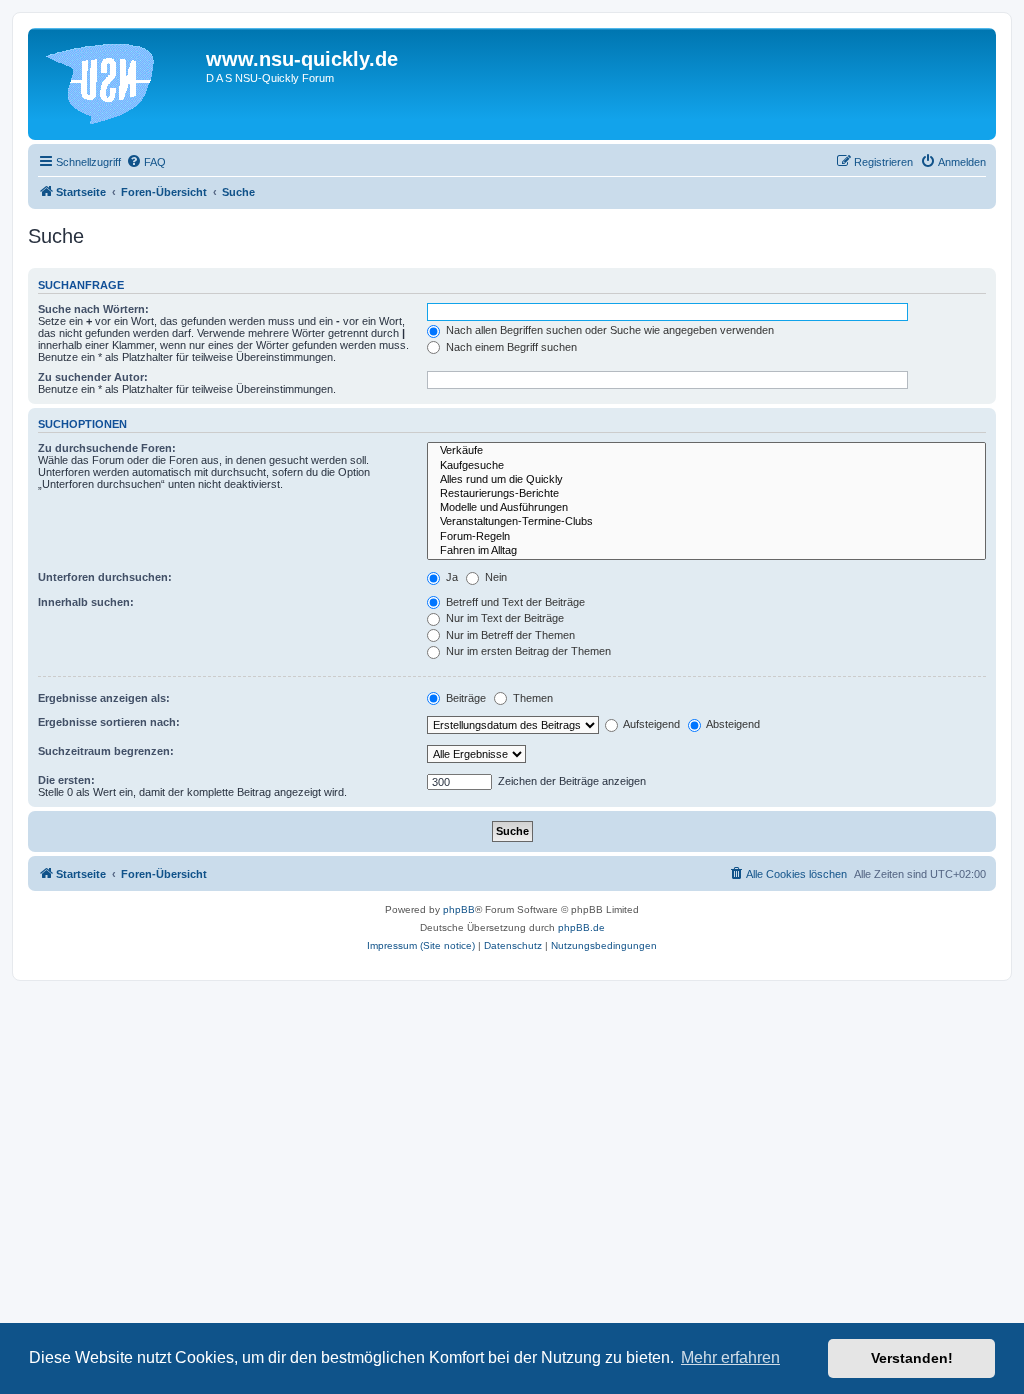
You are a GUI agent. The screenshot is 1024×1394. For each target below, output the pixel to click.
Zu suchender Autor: (93, 377)
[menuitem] (146, 162)
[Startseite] (119, 84)
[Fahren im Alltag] (706, 551)
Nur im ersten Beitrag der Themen (527, 651)
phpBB (459, 909)
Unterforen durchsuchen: (105, 577)
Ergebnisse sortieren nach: (109, 722)
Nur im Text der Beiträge (503, 618)
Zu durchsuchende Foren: (107, 448)
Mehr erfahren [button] (730, 1357)
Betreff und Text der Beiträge (514, 602)
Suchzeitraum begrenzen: (106, 751)
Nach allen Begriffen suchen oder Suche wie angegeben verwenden (608, 330)
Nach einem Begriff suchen (510, 347)
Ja (450, 577)
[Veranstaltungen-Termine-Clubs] (706, 522)
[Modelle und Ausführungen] (706, 508)
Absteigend (732, 724)
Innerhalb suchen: (86, 602)
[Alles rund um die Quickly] (706, 480)
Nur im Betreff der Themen (509, 635)
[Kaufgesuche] (706, 466)
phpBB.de (581, 927)
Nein (494, 577)
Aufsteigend (650, 724)
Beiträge (464, 698)
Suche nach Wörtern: (93, 309)
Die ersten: (66, 780)
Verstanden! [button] (912, 1358)
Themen (531, 698)
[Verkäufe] (706, 451)
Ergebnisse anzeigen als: (104, 698)
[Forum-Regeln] (706, 537)
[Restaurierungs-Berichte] (706, 494)
